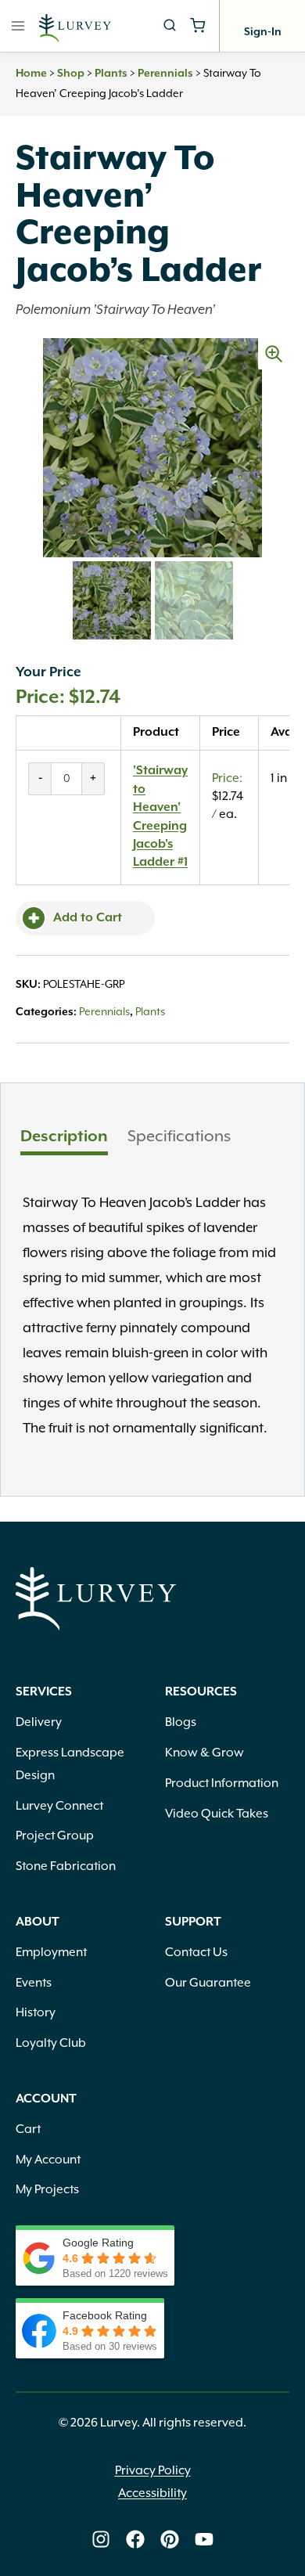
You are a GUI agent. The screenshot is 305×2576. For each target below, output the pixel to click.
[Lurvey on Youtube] (204, 2539)
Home (31, 74)
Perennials (165, 74)
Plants (111, 74)
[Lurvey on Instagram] (101, 2539)
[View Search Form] (170, 26)
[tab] (64, 1139)
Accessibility (152, 2494)
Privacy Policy (153, 2471)
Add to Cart (88, 918)
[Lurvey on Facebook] (135, 2539)
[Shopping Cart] (197, 25)
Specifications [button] (179, 1137)
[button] (274, 354)
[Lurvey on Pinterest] (170, 2539)
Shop (71, 74)
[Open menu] (18, 25)
